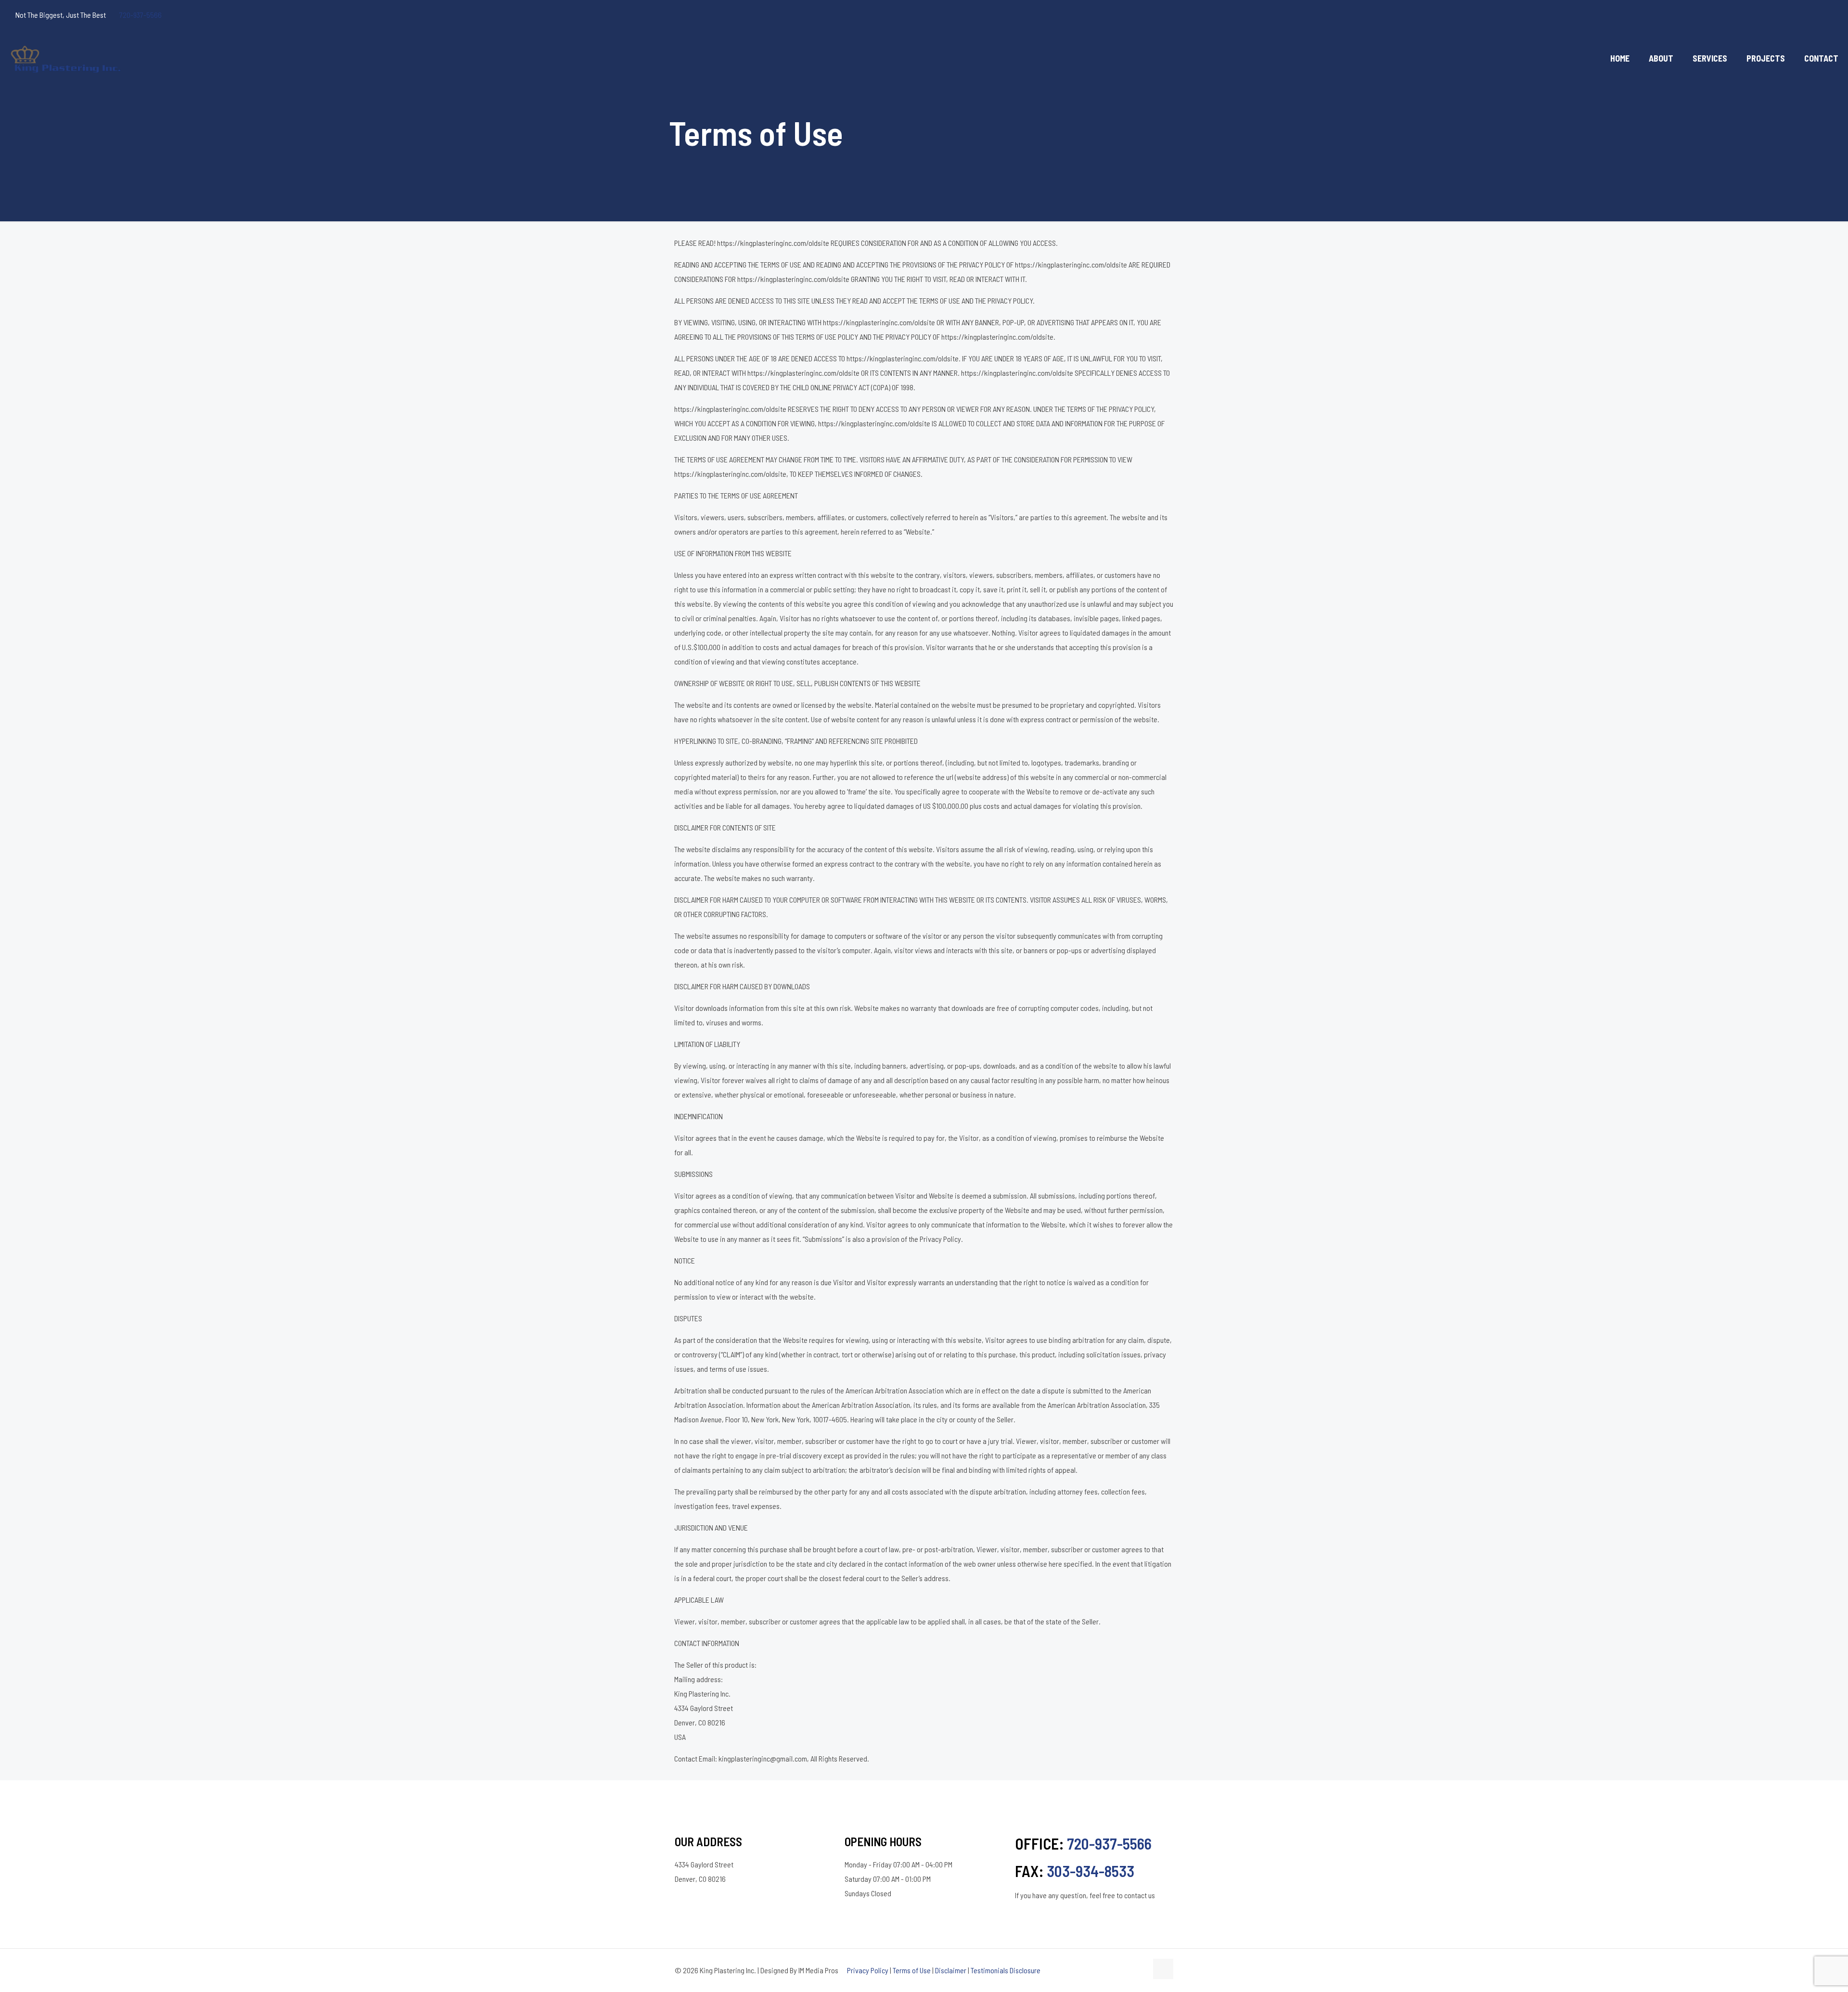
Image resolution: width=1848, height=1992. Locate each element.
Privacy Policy (868, 1970)
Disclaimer (951, 1970)
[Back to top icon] (1163, 1969)
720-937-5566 (141, 15)
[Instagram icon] (1827, 15)
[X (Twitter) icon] (1791, 15)
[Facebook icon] (1779, 15)
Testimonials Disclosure (1006, 1970)
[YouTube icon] (1803, 15)
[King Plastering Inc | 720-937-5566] (67, 58)
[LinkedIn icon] (1815, 15)
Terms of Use (912, 1970)
